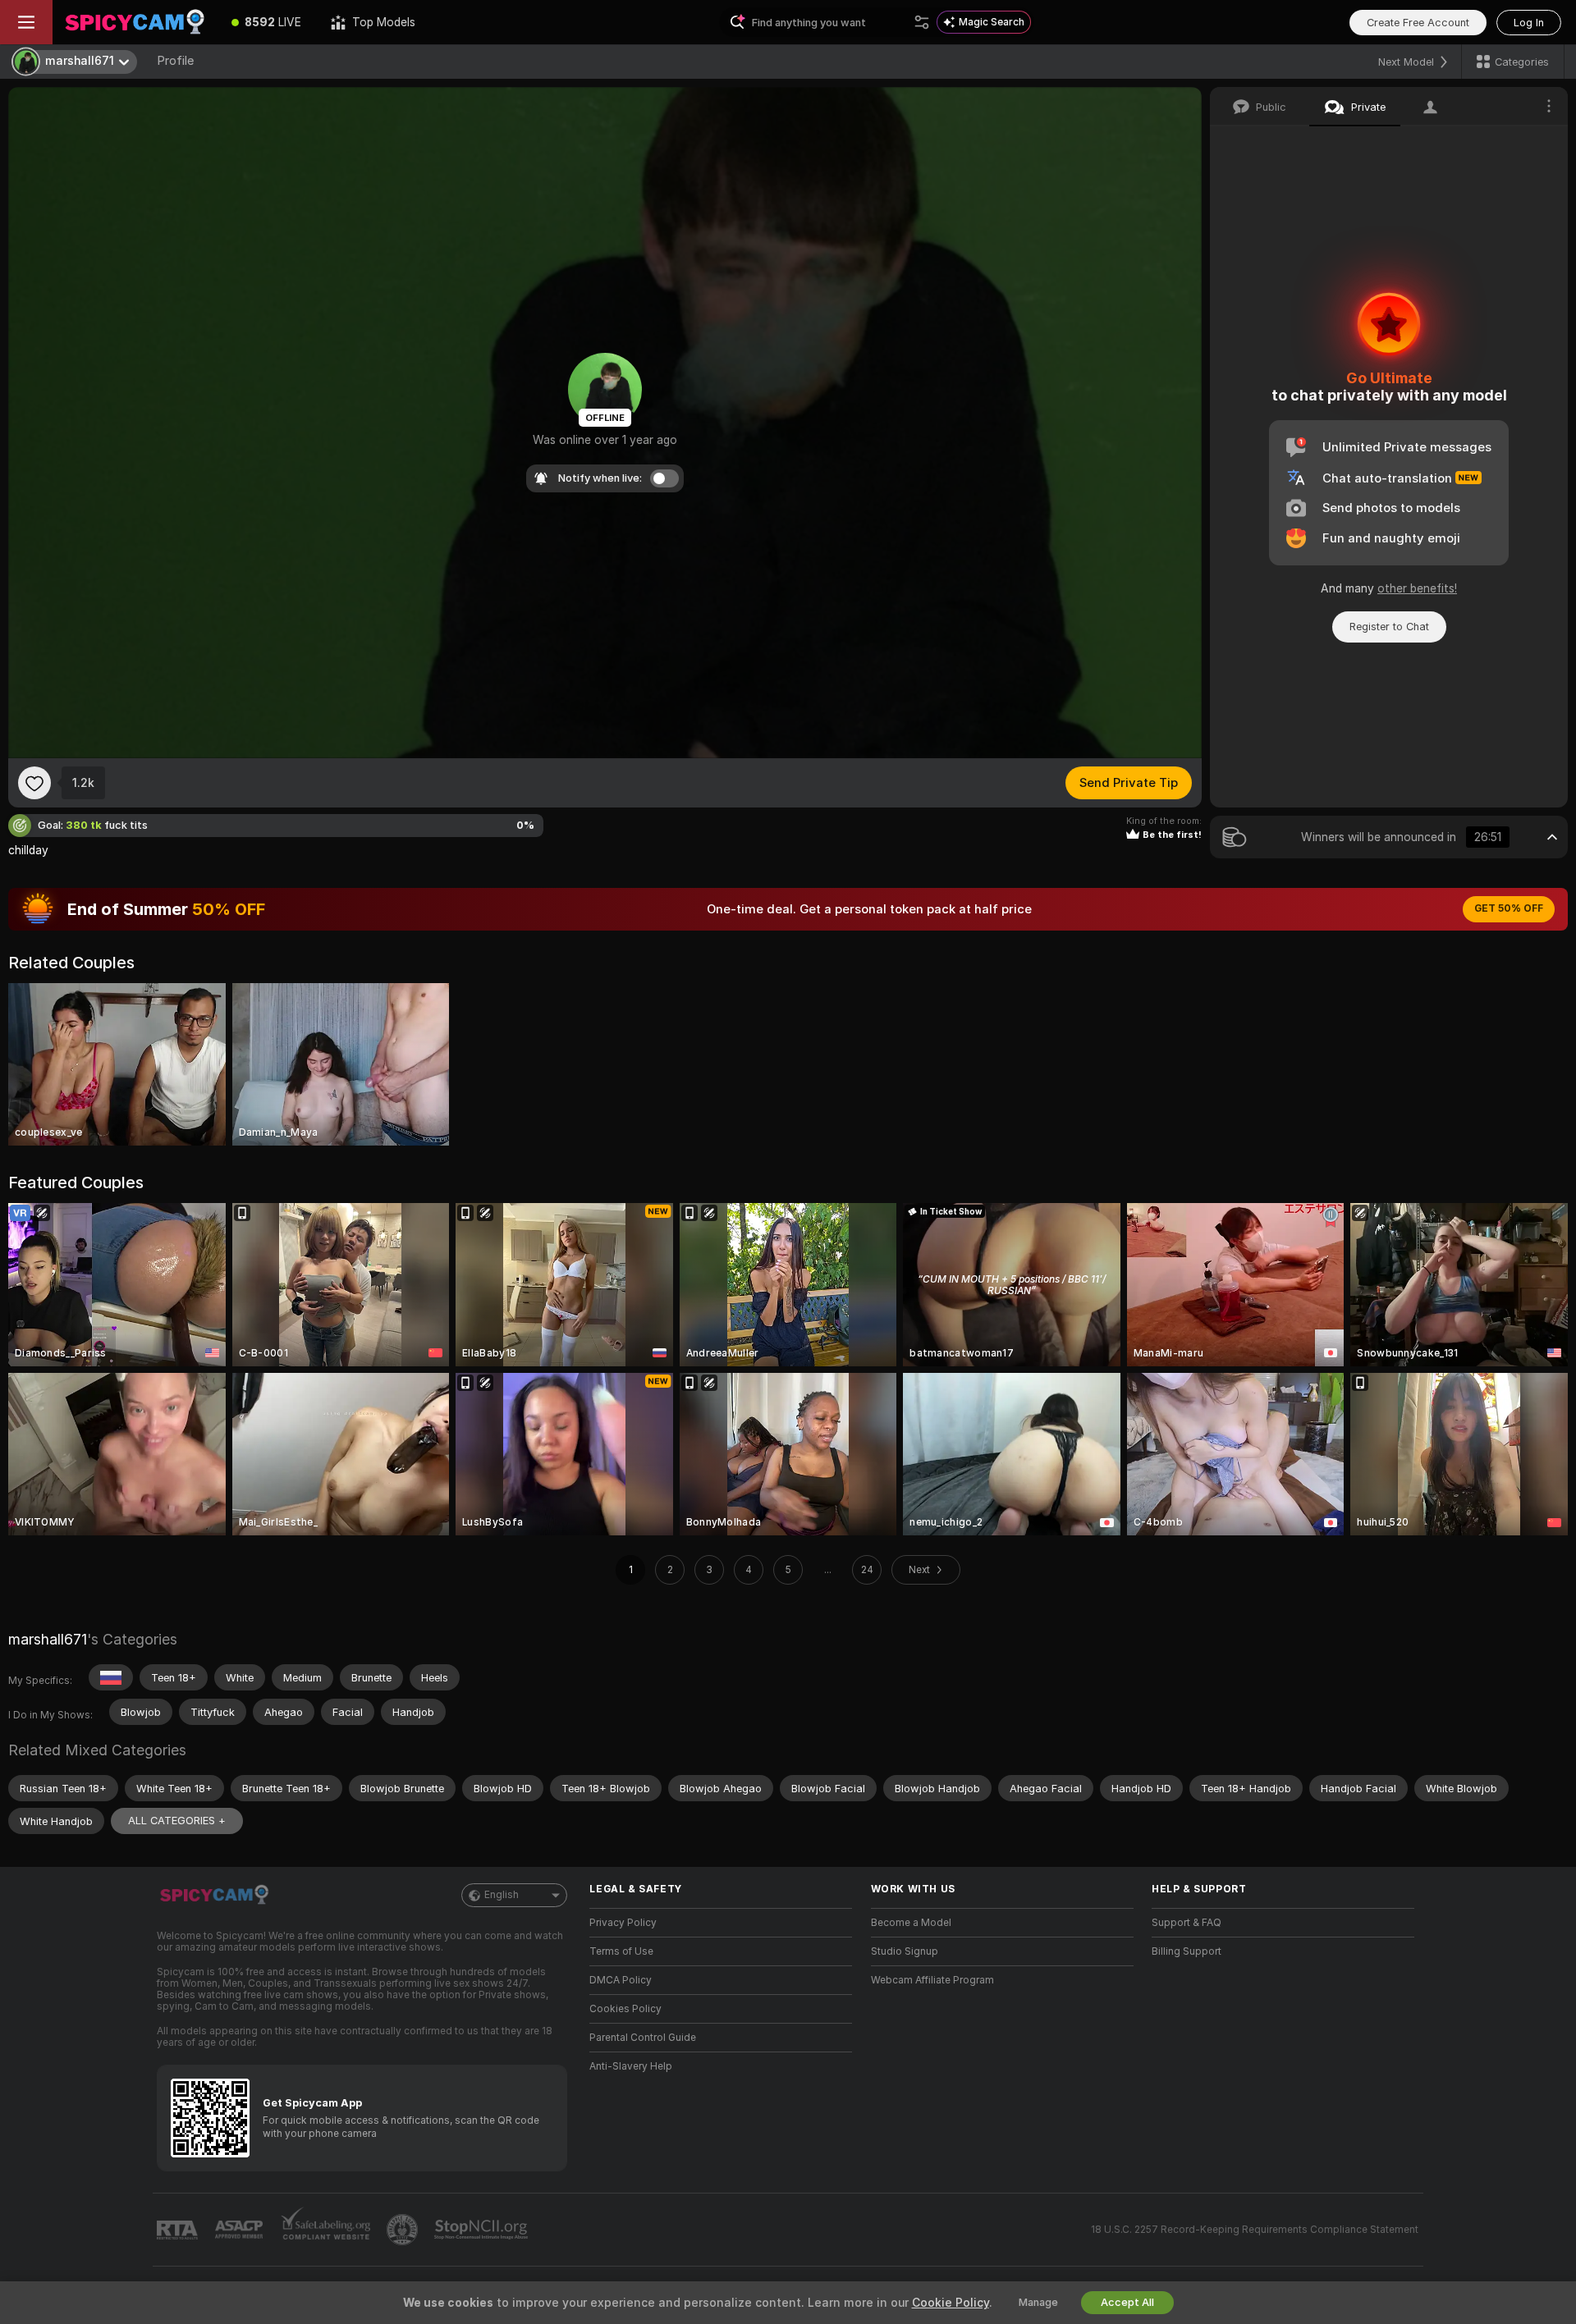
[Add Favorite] (34, 783)
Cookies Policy (625, 2009)
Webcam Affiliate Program (932, 1980)
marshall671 (48, 1639)
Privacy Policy (623, 1923)
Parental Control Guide (643, 2038)
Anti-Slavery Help (631, 2066)
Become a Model (911, 1923)
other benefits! (1417, 588)
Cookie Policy (951, 2303)
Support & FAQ (1187, 1923)
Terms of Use (621, 1951)
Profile (175, 61)
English (502, 1895)
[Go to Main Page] (135, 22)
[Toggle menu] (26, 22)
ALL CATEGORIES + (177, 1821)
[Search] (922, 22)
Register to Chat (1389, 627)
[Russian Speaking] (111, 1677)
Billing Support (1187, 1951)
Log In (1529, 23)
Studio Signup (905, 1951)
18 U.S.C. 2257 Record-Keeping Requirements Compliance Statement (1255, 2230)
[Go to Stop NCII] (483, 2230)
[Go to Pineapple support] (404, 2230)
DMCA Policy (621, 1980)
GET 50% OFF (1509, 908)
